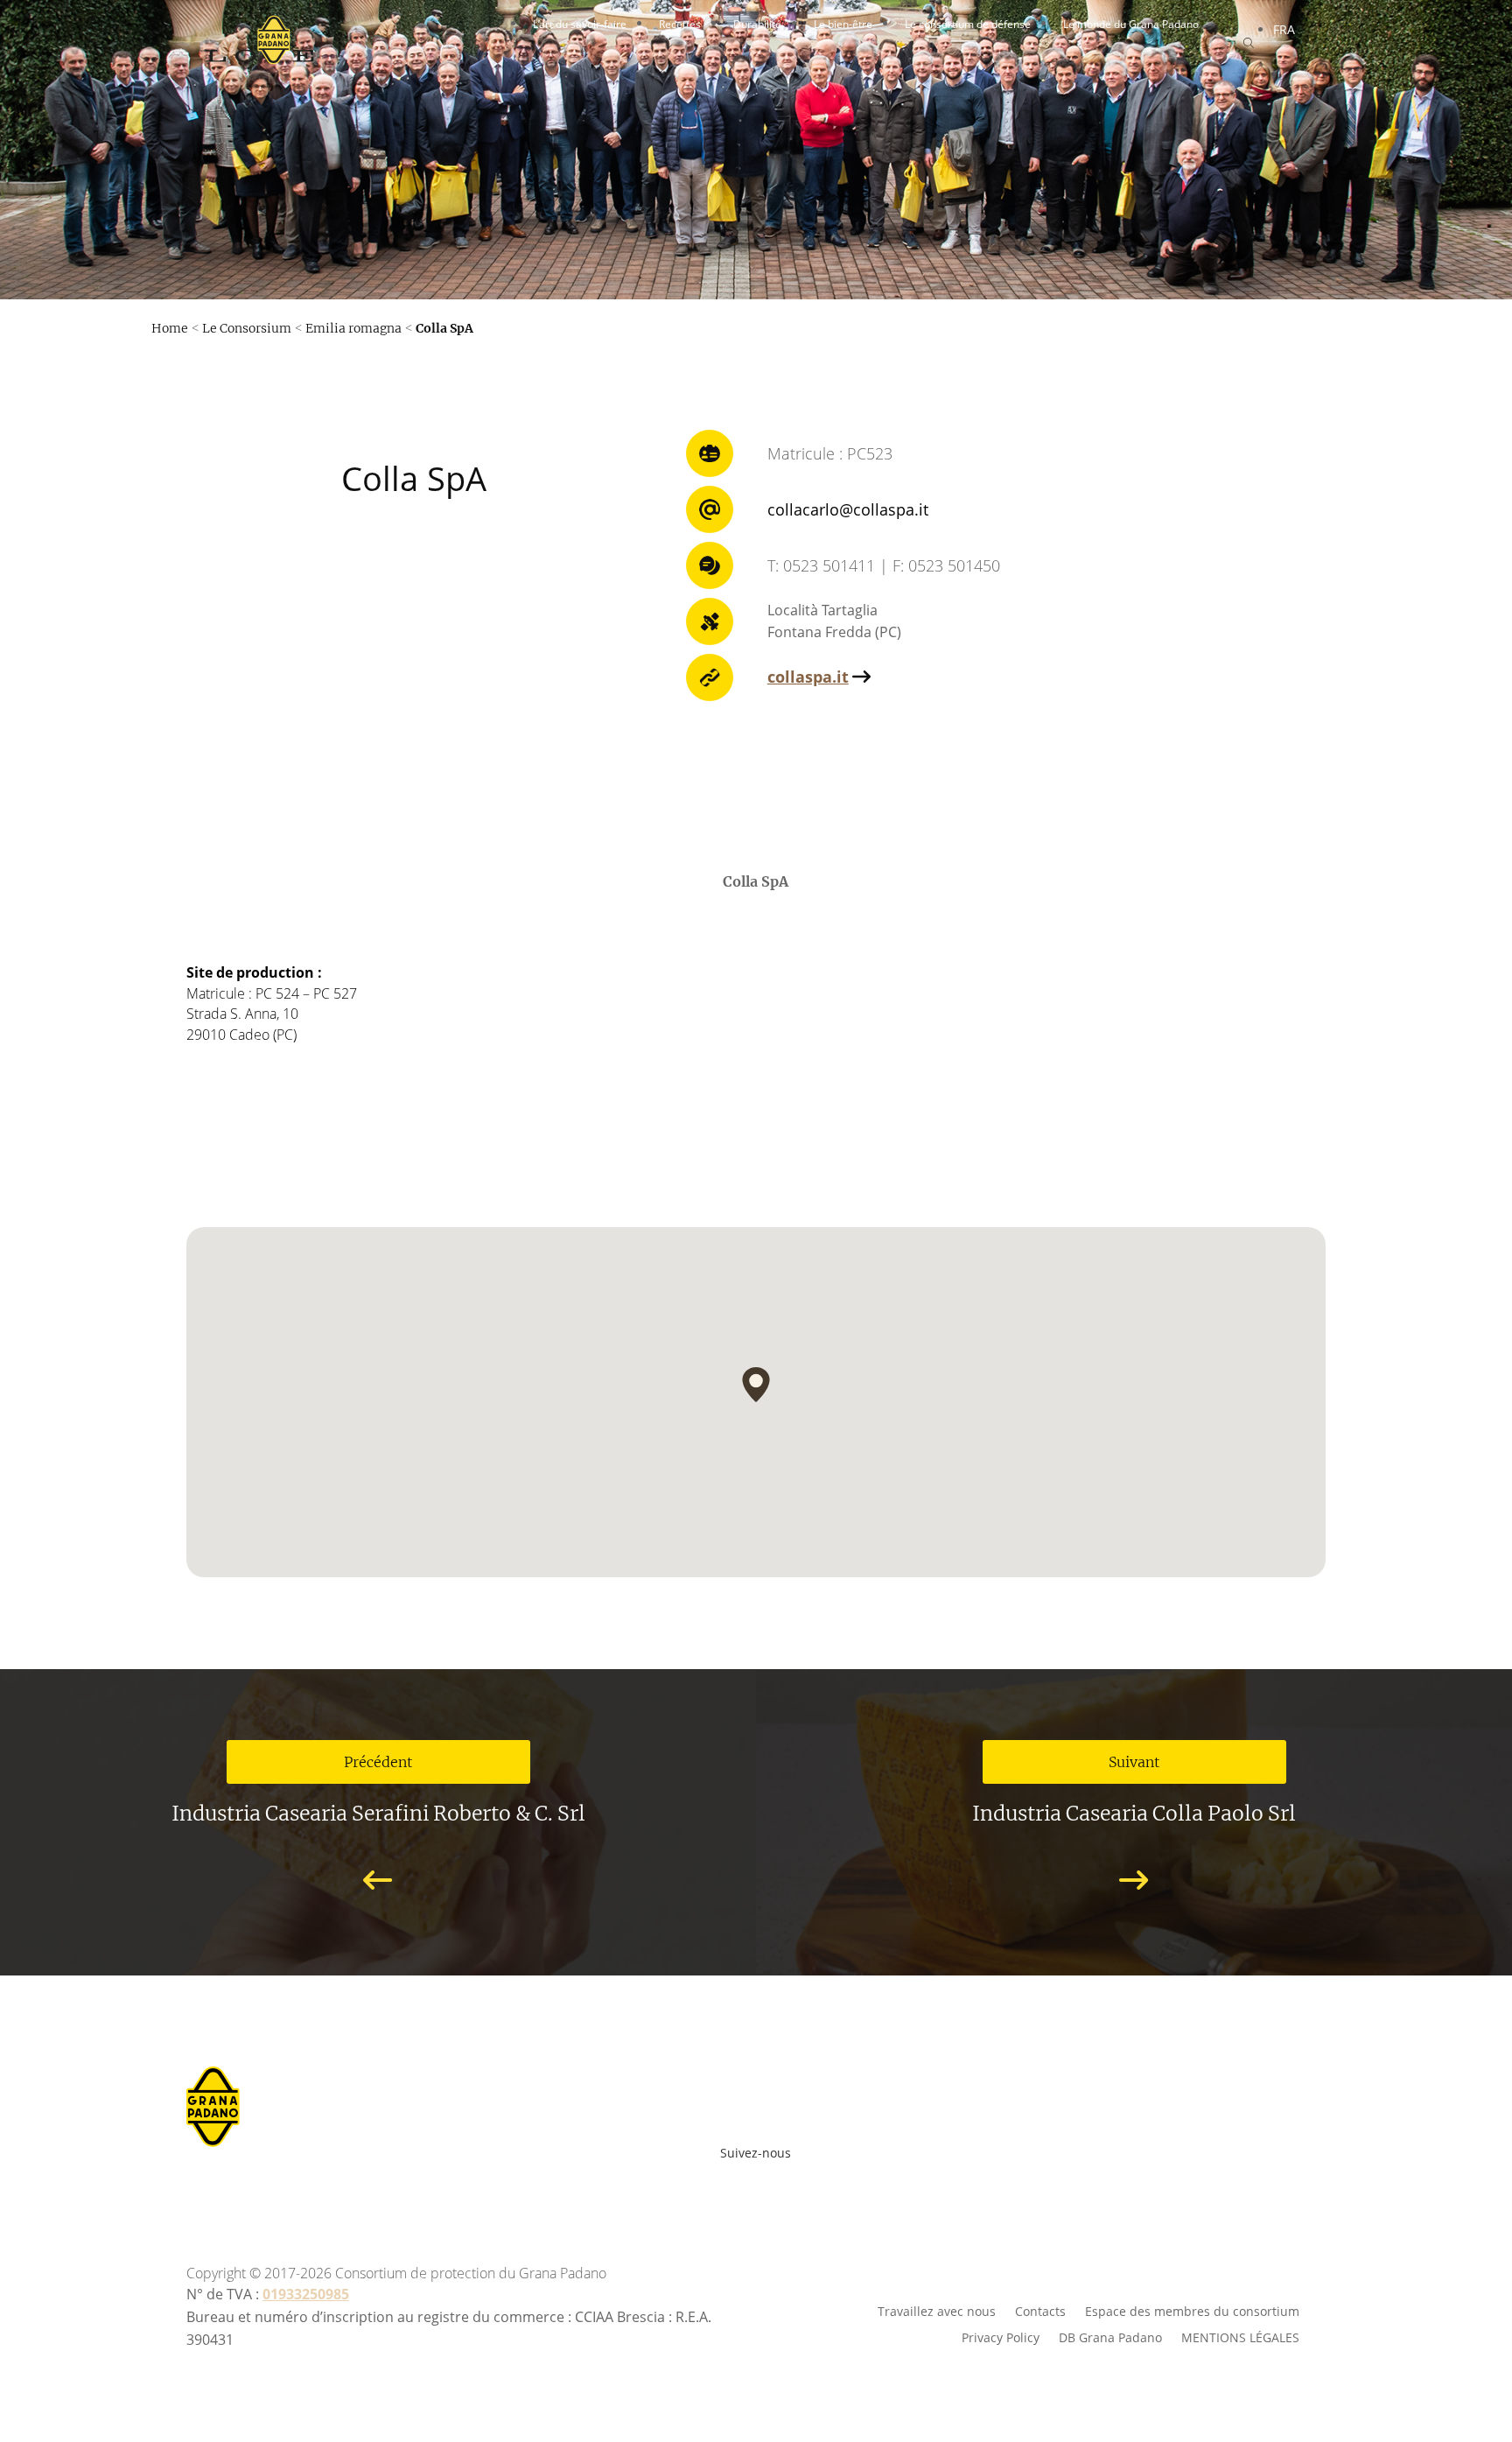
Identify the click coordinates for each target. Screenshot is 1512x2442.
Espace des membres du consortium (1192, 2310)
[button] (756, 1385)
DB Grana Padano (1110, 2337)
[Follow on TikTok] (852, 2182)
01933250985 (306, 2294)
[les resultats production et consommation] (756, 514)
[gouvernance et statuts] (756, 681)
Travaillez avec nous (937, 2310)
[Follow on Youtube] (709, 2182)
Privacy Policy (1001, 2337)
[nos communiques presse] (756, 195)
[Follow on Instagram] (747, 2182)
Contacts (1040, 2310)
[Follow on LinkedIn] (824, 2182)
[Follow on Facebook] (670, 2182)
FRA (1284, 29)
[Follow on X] (786, 2182)
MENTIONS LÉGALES (1240, 2337)
